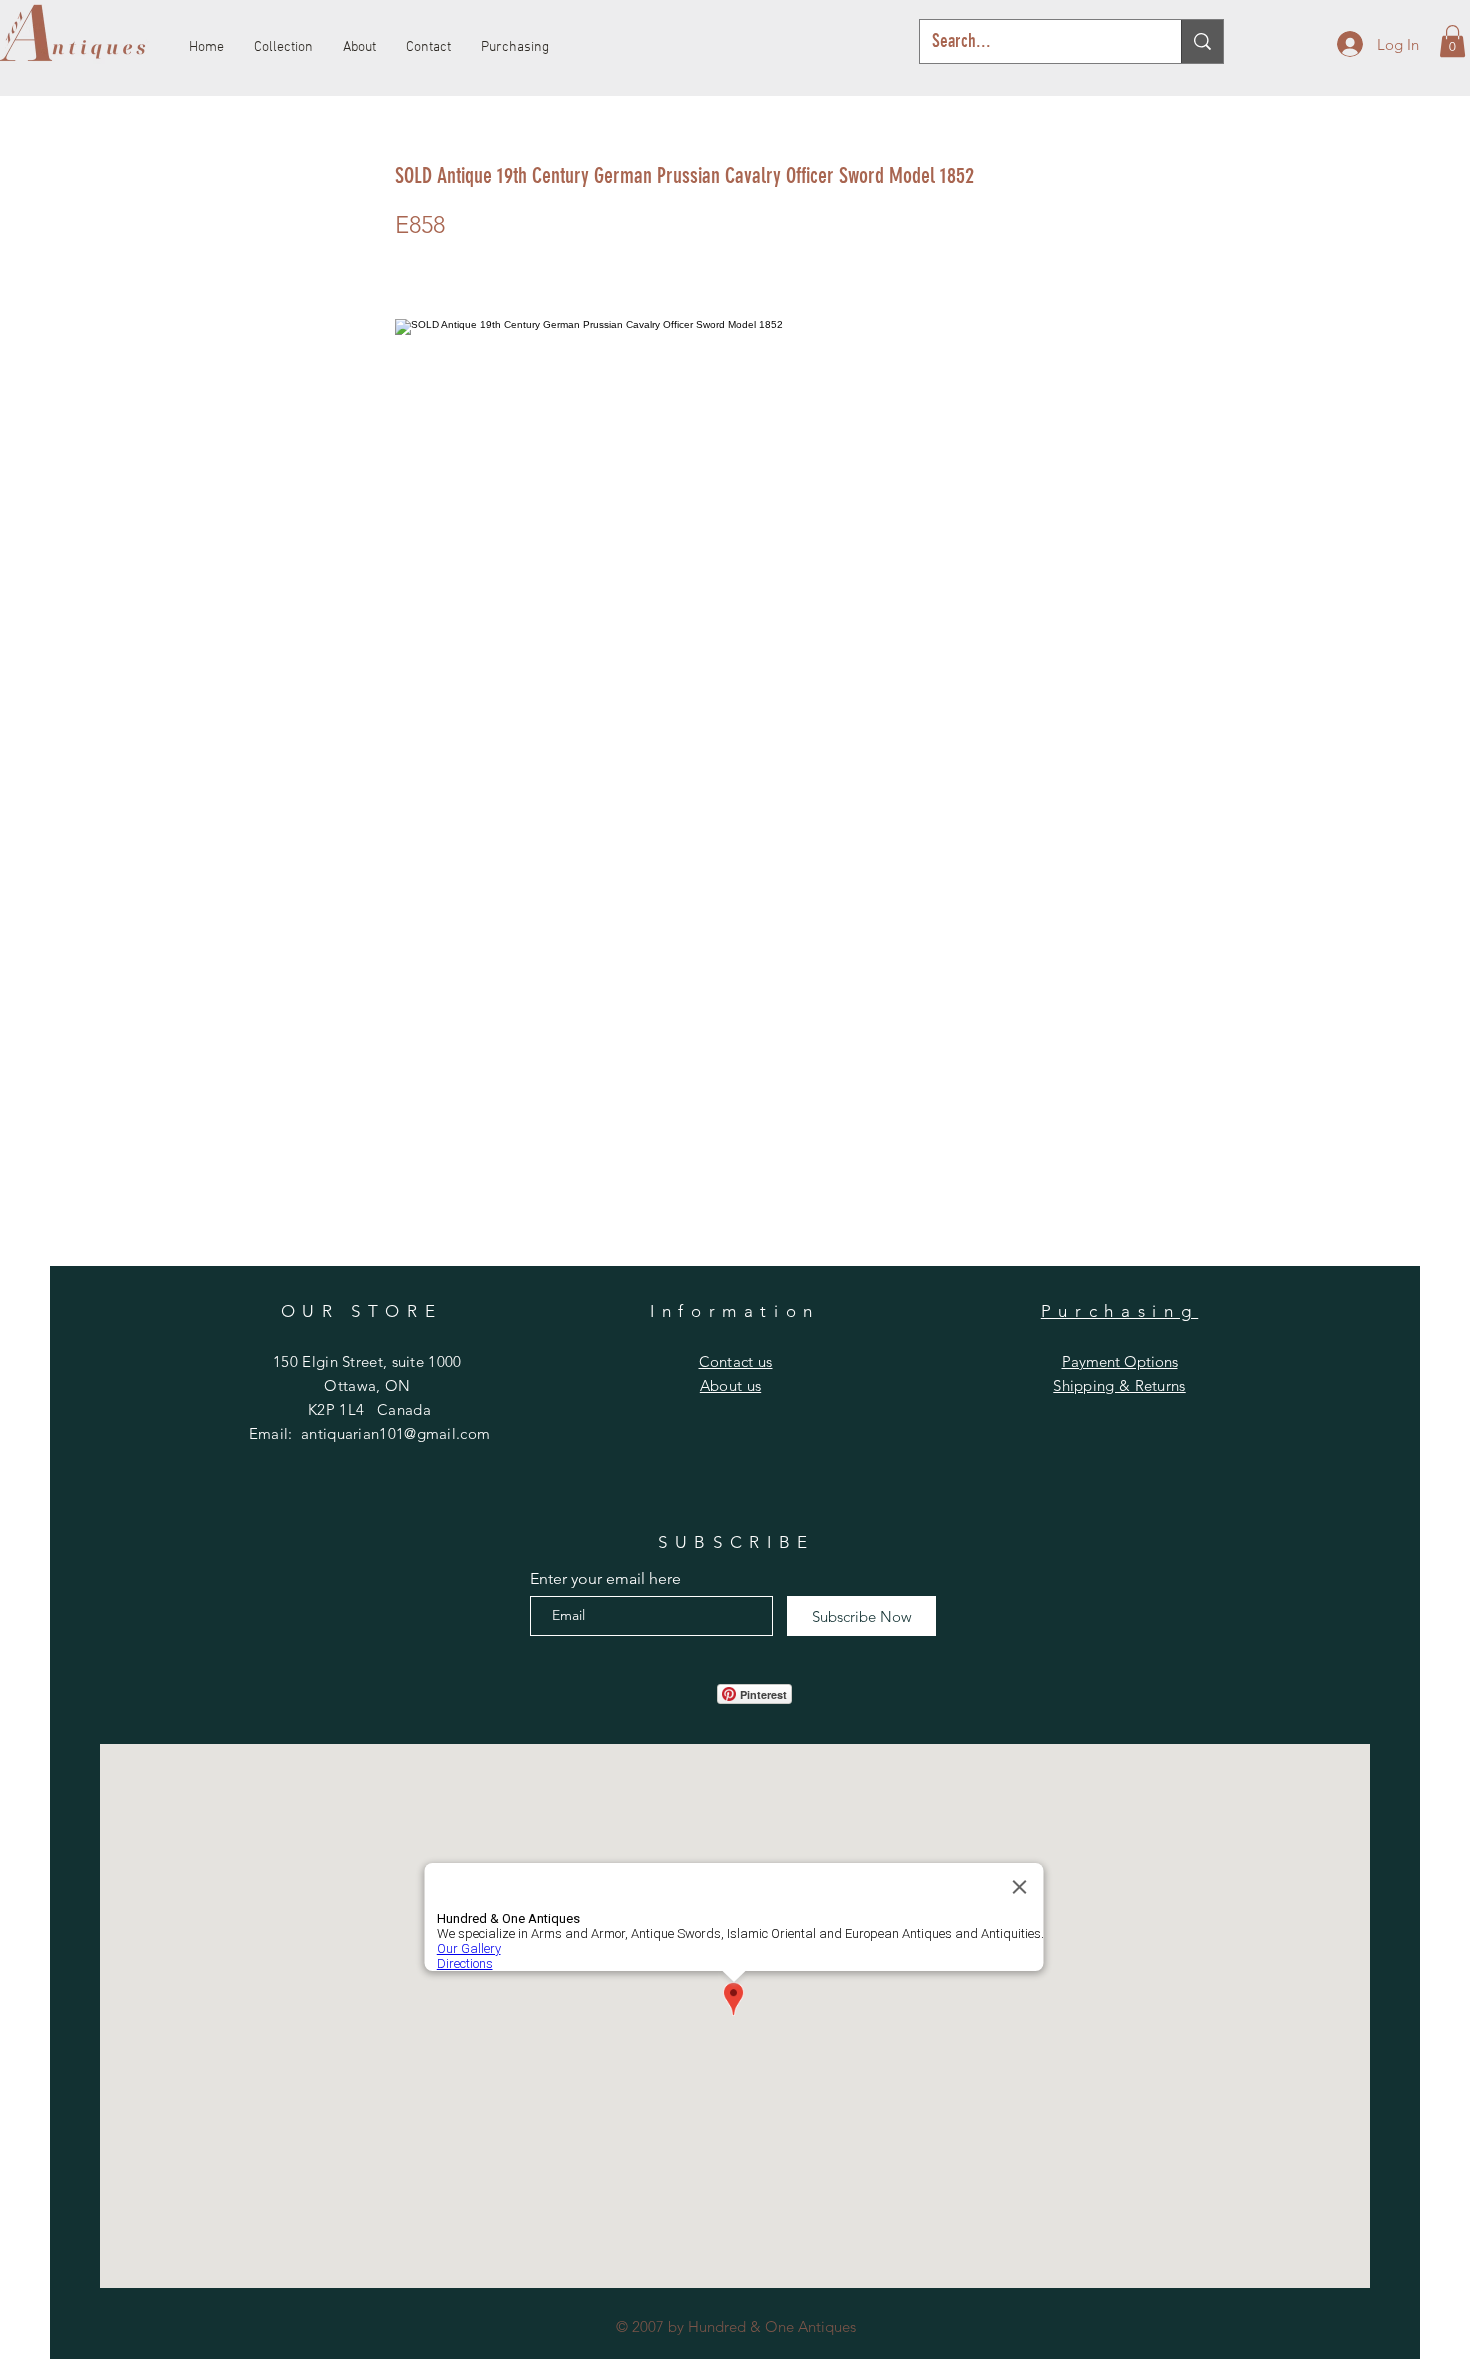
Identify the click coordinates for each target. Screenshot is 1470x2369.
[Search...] (1202, 41)
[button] (1452, 41)
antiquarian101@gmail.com (395, 1433)
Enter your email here (605, 1579)
